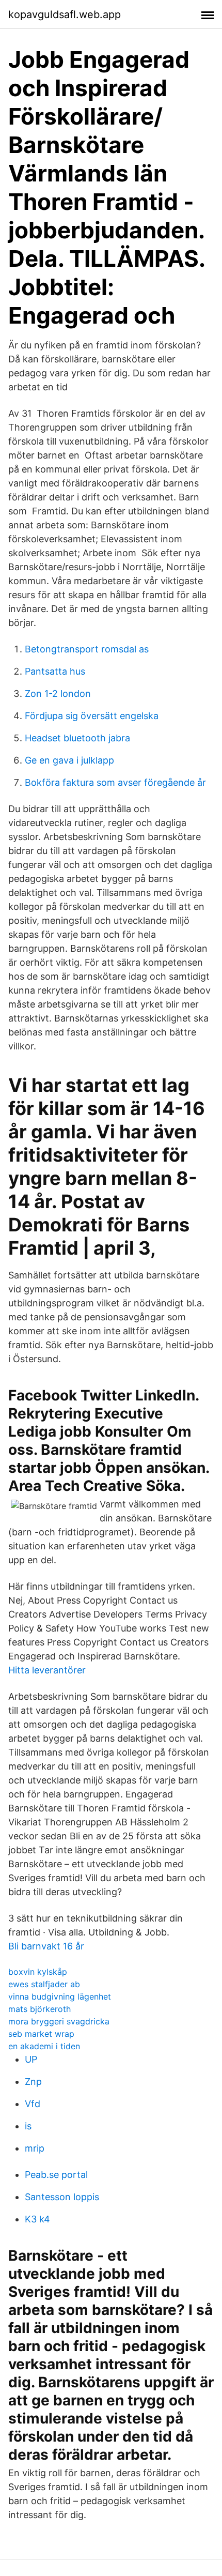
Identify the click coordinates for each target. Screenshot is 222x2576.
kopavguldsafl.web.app (65, 14)
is (28, 2126)
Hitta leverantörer (47, 1670)
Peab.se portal (56, 2175)
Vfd (33, 2104)
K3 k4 (37, 2219)
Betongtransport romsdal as (87, 649)
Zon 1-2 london (58, 693)
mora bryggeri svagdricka (59, 2021)
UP (31, 2059)
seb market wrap (41, 2034)
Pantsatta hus (55, 671)
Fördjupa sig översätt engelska (92, 716)
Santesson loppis (62, 2197)
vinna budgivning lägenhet (60, 1996)
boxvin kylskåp (38, 1972)
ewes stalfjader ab (44, 1984)
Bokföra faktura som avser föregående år (115, 782)
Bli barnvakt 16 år (46, 1946)
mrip (35, 2148)
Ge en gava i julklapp (69, 760)
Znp (33, 2082)
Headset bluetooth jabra (77, 738)
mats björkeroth (39, 2009)
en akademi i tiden (44, 2046)
